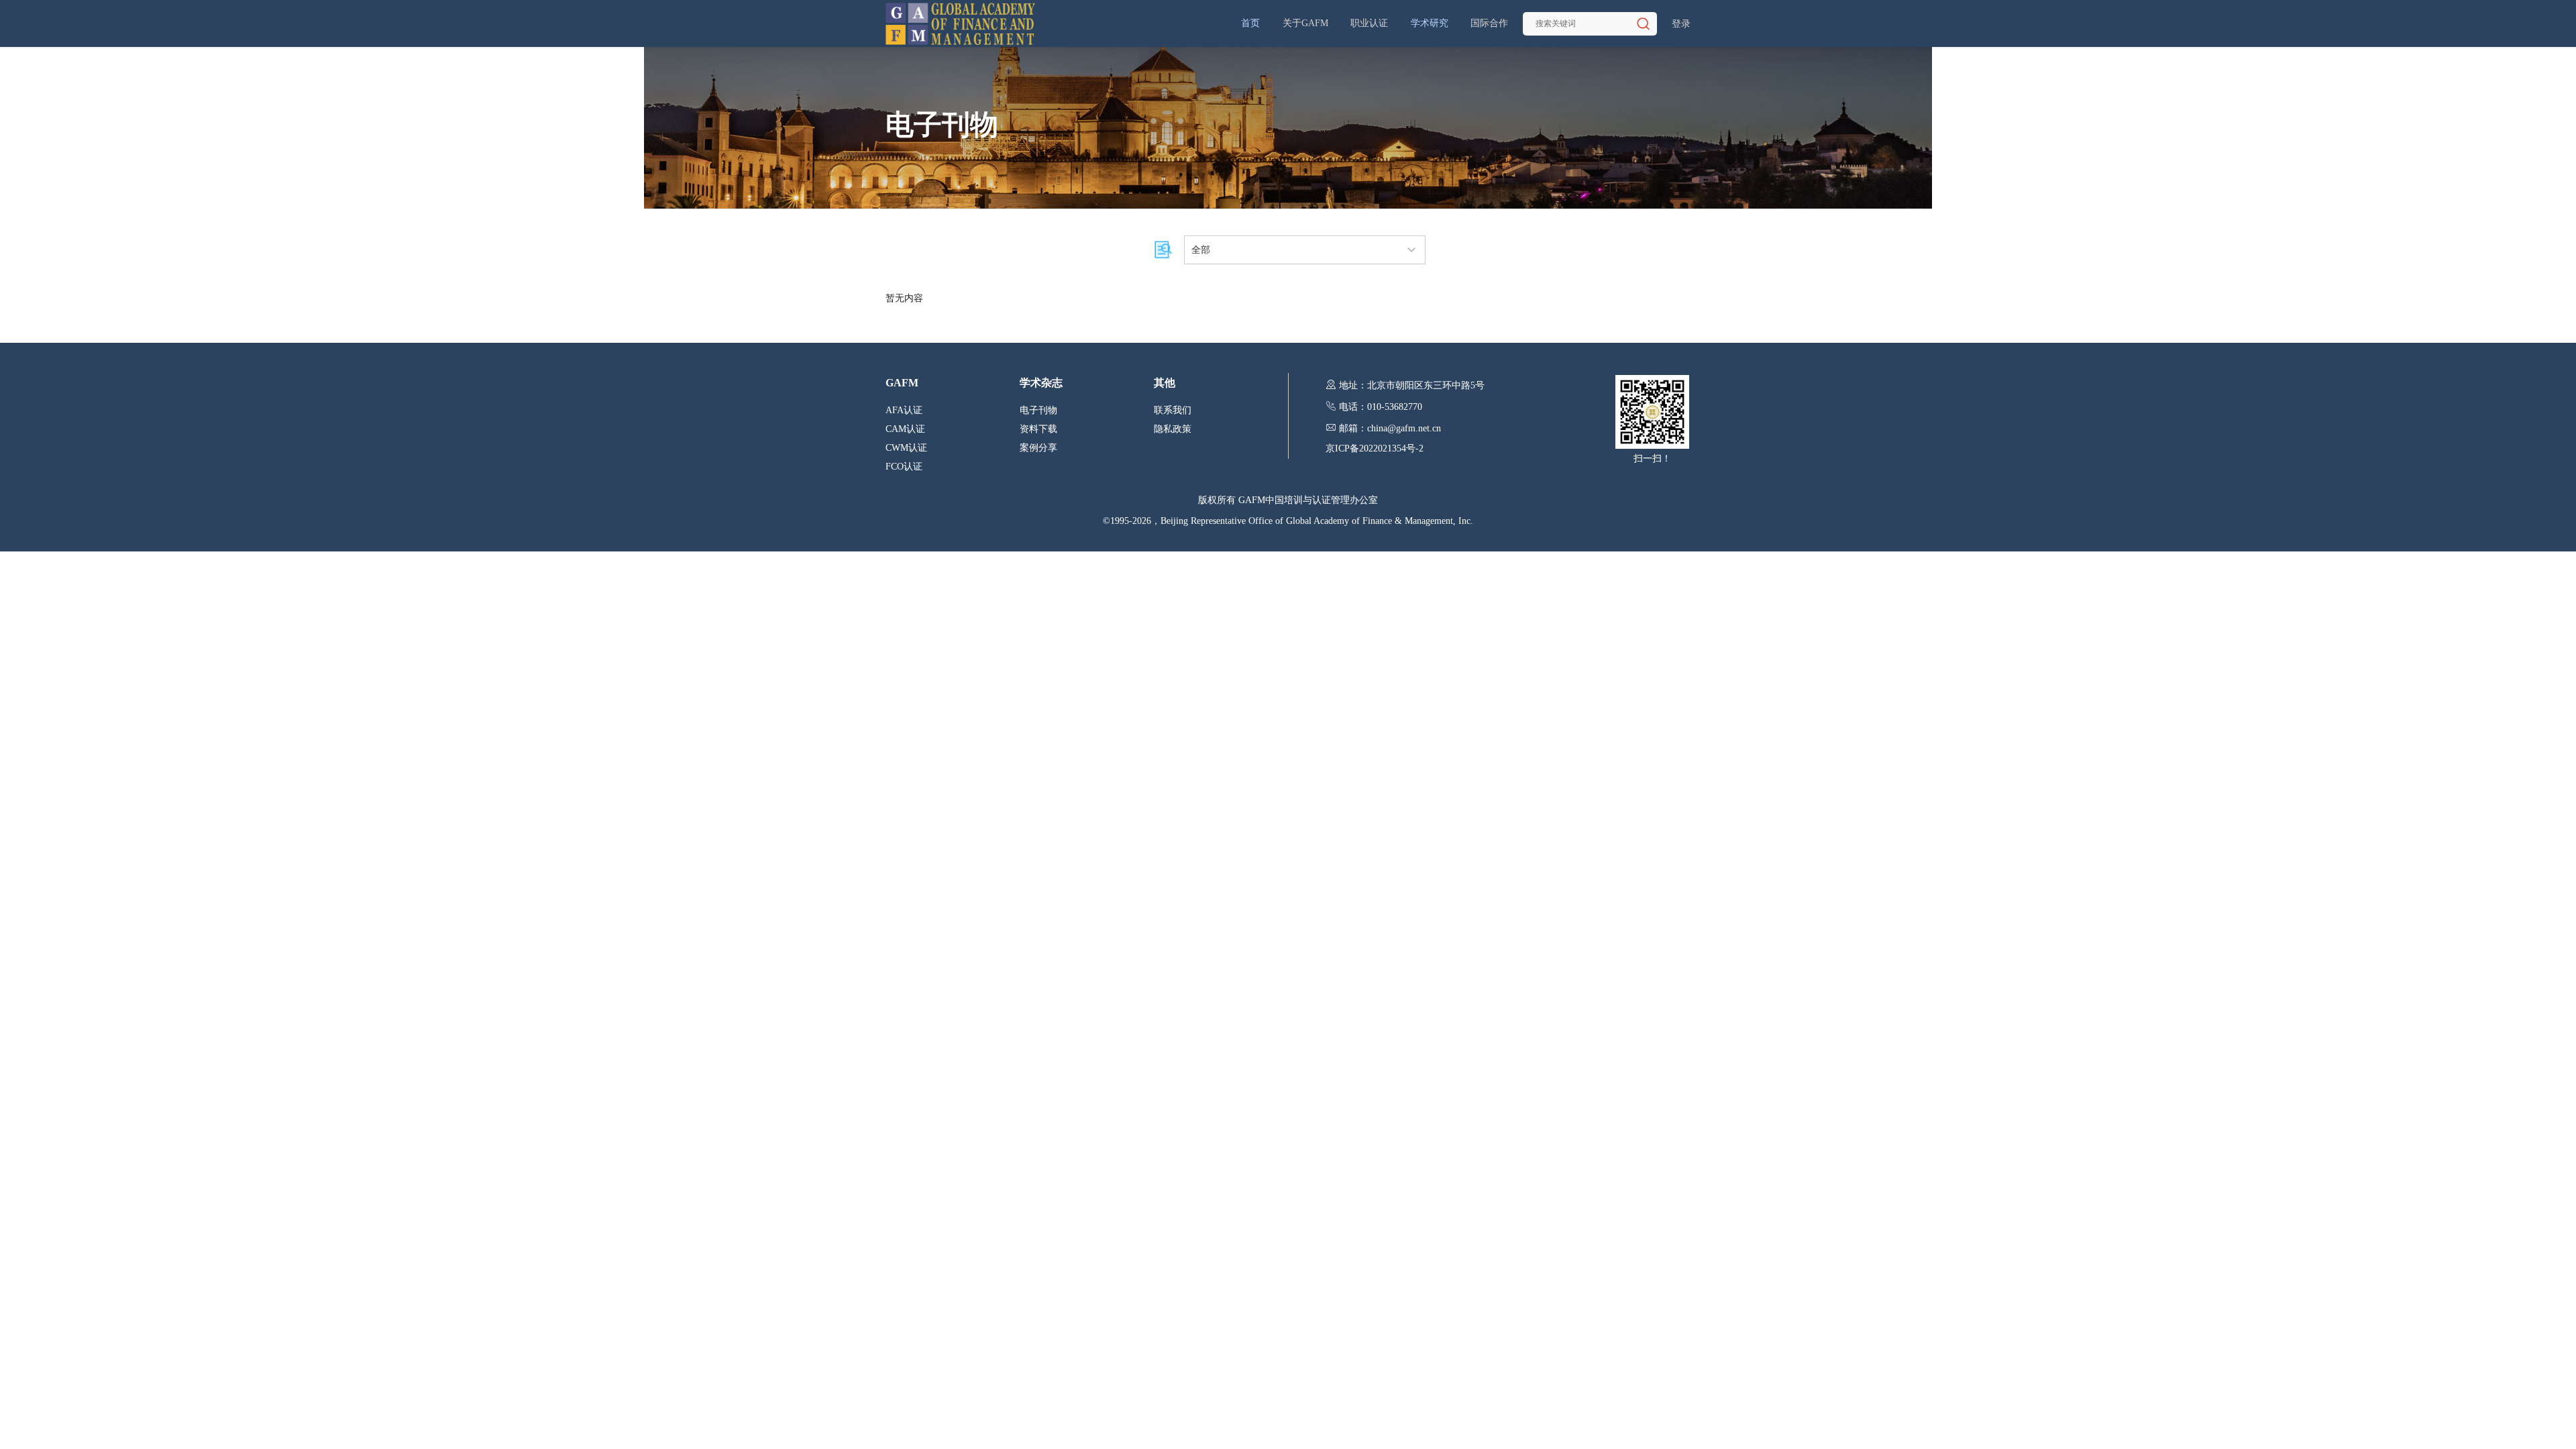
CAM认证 (905, 429)
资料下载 (1038, 429)
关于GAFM (1305, 23)
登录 (1681, 24)
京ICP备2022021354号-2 (1375, 448)
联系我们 (1173, 410)
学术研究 (1430, 23)
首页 (1250, 23)
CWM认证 (906, 448)
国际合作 (1489, 23)
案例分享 (1038, 448)
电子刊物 (1038, 410)
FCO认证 (904, 467)
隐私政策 (1173, 429)
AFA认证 (904, 410)
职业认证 (1369, 23)
